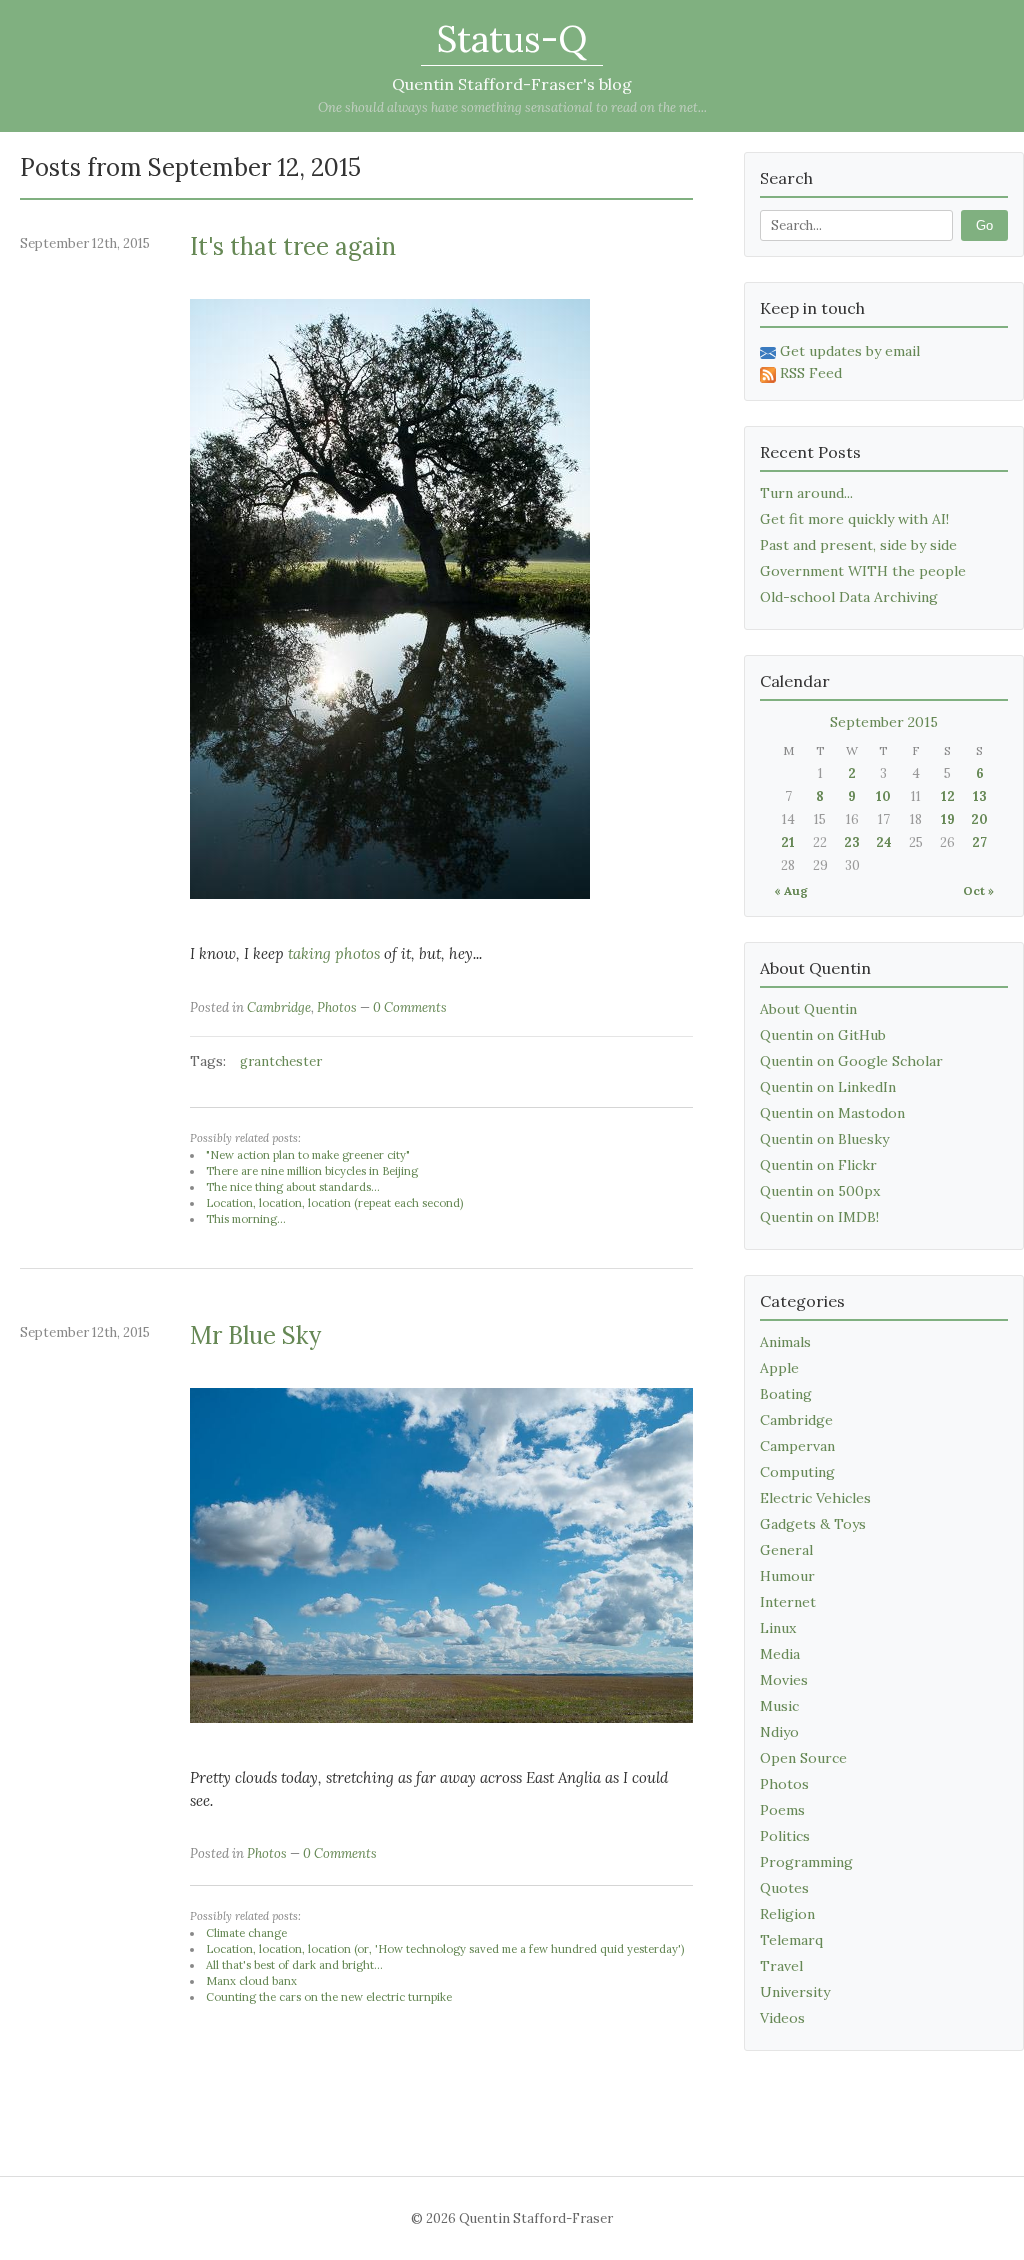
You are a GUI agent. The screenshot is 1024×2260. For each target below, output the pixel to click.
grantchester (281, 1061)
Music (779, 1706)
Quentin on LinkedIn (828, 1087)
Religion (787, 1914)
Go (984, 225)
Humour (787, 1576)
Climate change (246, 1933)
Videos (782, 2018)
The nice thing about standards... (293, 1187)
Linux (778, 1628)
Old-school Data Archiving (849, 597)
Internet (788, 1602)
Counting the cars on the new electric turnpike (329, 1997)
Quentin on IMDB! (819, 1217)
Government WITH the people (863, 571)
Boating (786, 1394)
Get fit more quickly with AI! (854, 519)
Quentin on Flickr (818, 1165)
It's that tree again (293, 246)
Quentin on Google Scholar (851, 1061)
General (786, 1550)
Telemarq (791, 1940)
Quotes (784, 1888)
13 (980, 796)
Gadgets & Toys (813, 1524)
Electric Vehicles (815, 1498)
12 (948, 796)
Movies (784, 1680)
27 (979, 842)
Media (780, 1654)
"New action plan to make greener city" (308, 1155)
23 (852, 842)
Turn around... (806, 493)
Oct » (978, 890)
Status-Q (512, 39)
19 (948, 819)
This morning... (246, 1219)
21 (788, 842)
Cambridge (279, 1007)
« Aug (791, 890)
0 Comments (410, 1007)
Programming (806, 1862)
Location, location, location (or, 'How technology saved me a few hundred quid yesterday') (445, 1949)
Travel (781, 1966)
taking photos (334, 953)
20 (979, 819)
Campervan (797, 1446)
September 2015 (884, 722)
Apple (779, 1368)
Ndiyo (779, 1732)
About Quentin (808, 1009)
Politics (785, 1836)
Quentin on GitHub (823, 1035)
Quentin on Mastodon (832, 1113)
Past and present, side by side (858, 545)
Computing (797, 1472)
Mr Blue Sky (255, 1335)
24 (884, 842)
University (795, 1992)
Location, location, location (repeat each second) (334, 1203)
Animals (785, 1342)
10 (883, 796)
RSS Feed (811, 373)
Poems (782, 1810)
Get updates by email (850, 351)
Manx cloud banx (251, 1981)
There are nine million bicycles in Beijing (312, 1171)
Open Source (803, 1758)
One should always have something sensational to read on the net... (512, 107)
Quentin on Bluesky (824, 1139)
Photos (337, 1007)
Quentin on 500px (820, 1191)
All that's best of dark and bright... (294, 1965)
